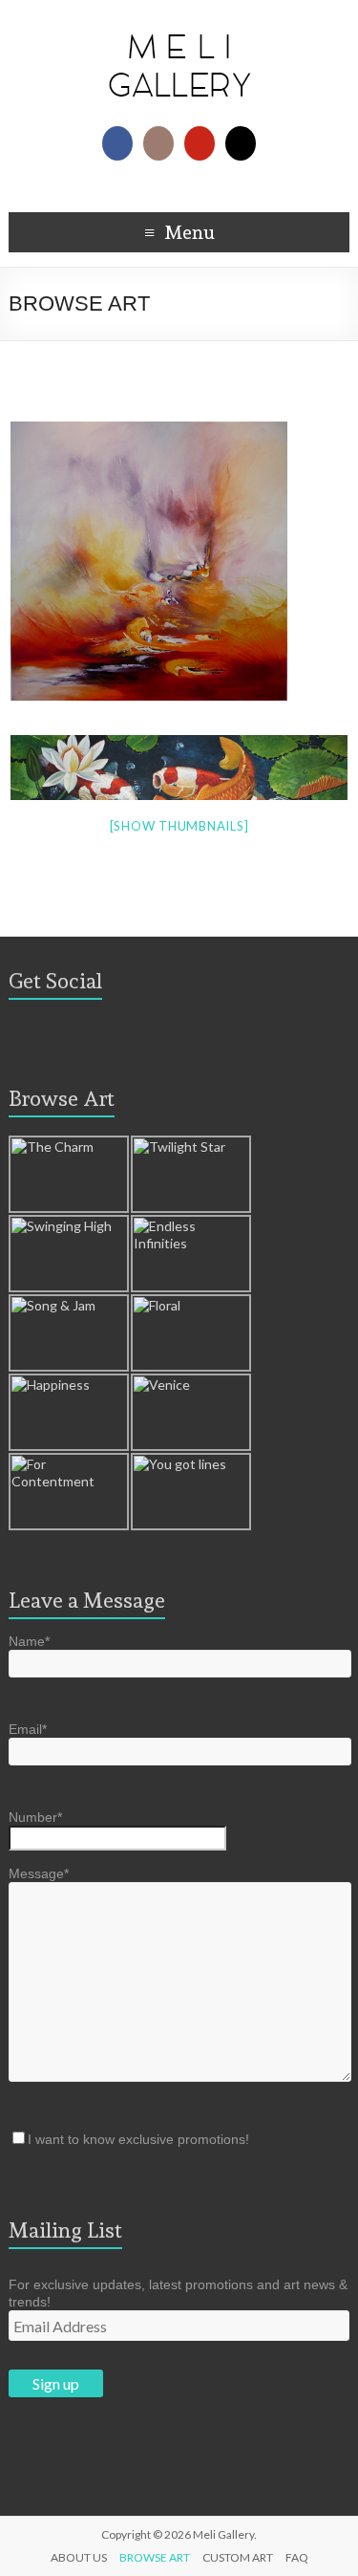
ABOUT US (79, 2557)
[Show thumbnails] (179, 826)
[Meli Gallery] (179, 23)
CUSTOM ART (238, 2557)
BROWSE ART (155, 2557)
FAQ (297, 2557)
